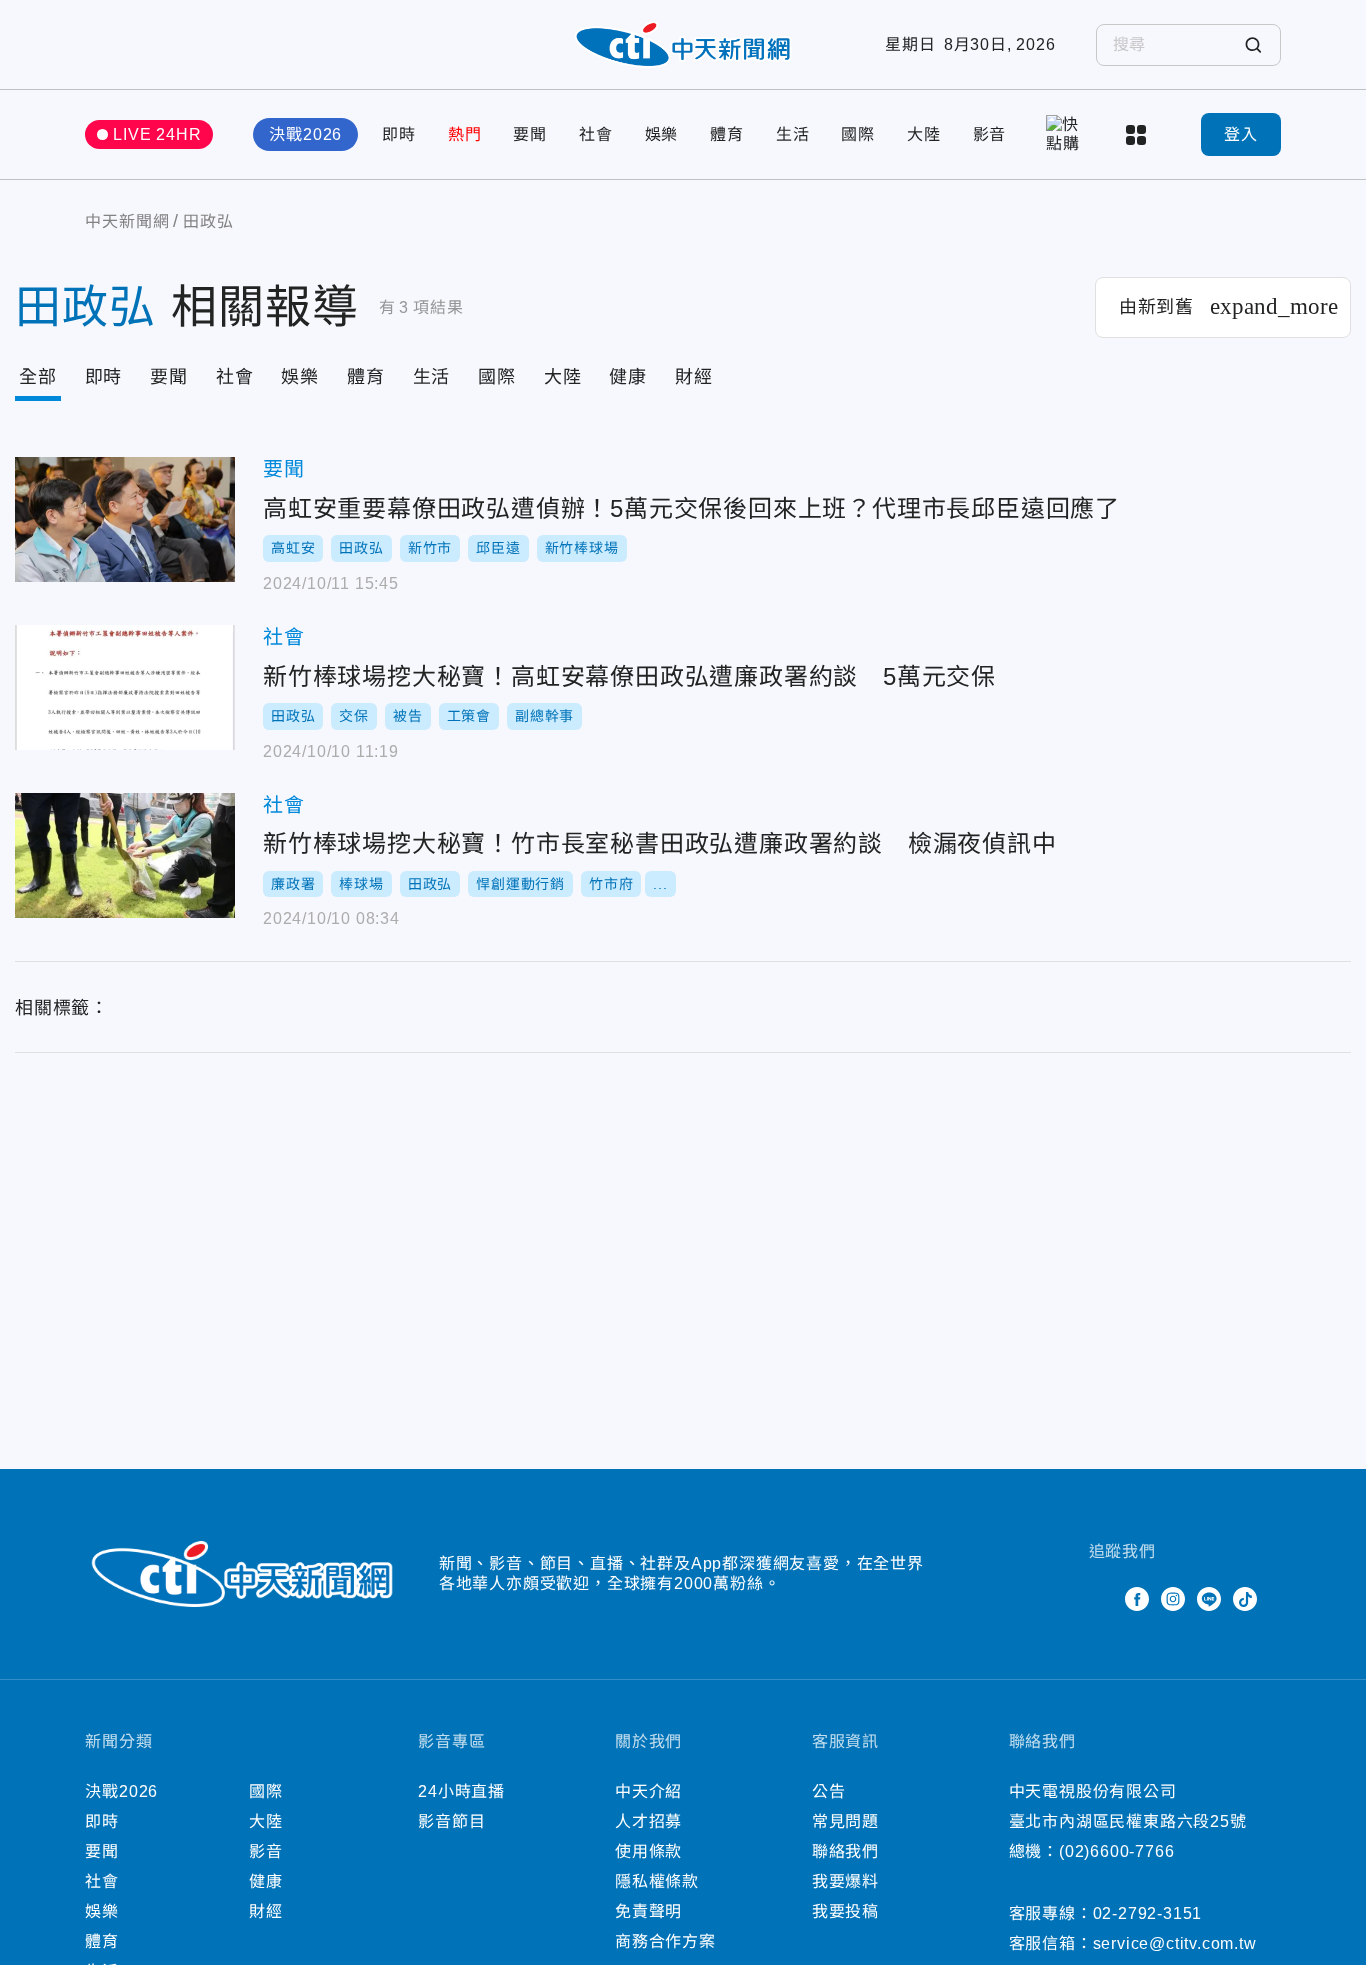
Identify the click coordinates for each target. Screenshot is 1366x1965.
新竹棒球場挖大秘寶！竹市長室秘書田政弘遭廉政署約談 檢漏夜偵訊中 (125, 855)
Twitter (1101, 1599)
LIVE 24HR (157, 134)
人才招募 (648, 1821)
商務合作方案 (665, 1941)
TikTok (1245, 1599)
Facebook (1137, 1599)
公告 (829, 1791)
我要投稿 (845, 1911)
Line (1209, 1599)
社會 (596, 134)
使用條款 (648, 1851)
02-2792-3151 (1148, 1913)
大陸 (924, 134)
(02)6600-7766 (1116, 1851)
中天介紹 (648, 1791)
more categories (1138, 135)
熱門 (465, 134)
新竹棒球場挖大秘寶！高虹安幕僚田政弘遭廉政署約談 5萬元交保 (125, 687)
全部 (38, 377)
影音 (990, 134)
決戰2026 (305, 134)
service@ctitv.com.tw (1175, 1943)
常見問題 (845, 1821)
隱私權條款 (657, 1881)
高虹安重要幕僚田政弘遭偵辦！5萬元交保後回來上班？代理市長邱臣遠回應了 (125, 519)
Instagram (1173, 1599)
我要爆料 (845, 1881)
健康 (628, 377)
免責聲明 (648, 1911)
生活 (793, 134)
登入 (1241, 134)
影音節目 (451, 1821)
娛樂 (662, 134)
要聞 (530, 134)
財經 (694, 377)
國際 (858, 134)
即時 (399, 134)
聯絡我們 (845, 1851)
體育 (727, 134)
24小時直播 (461, 1791)
